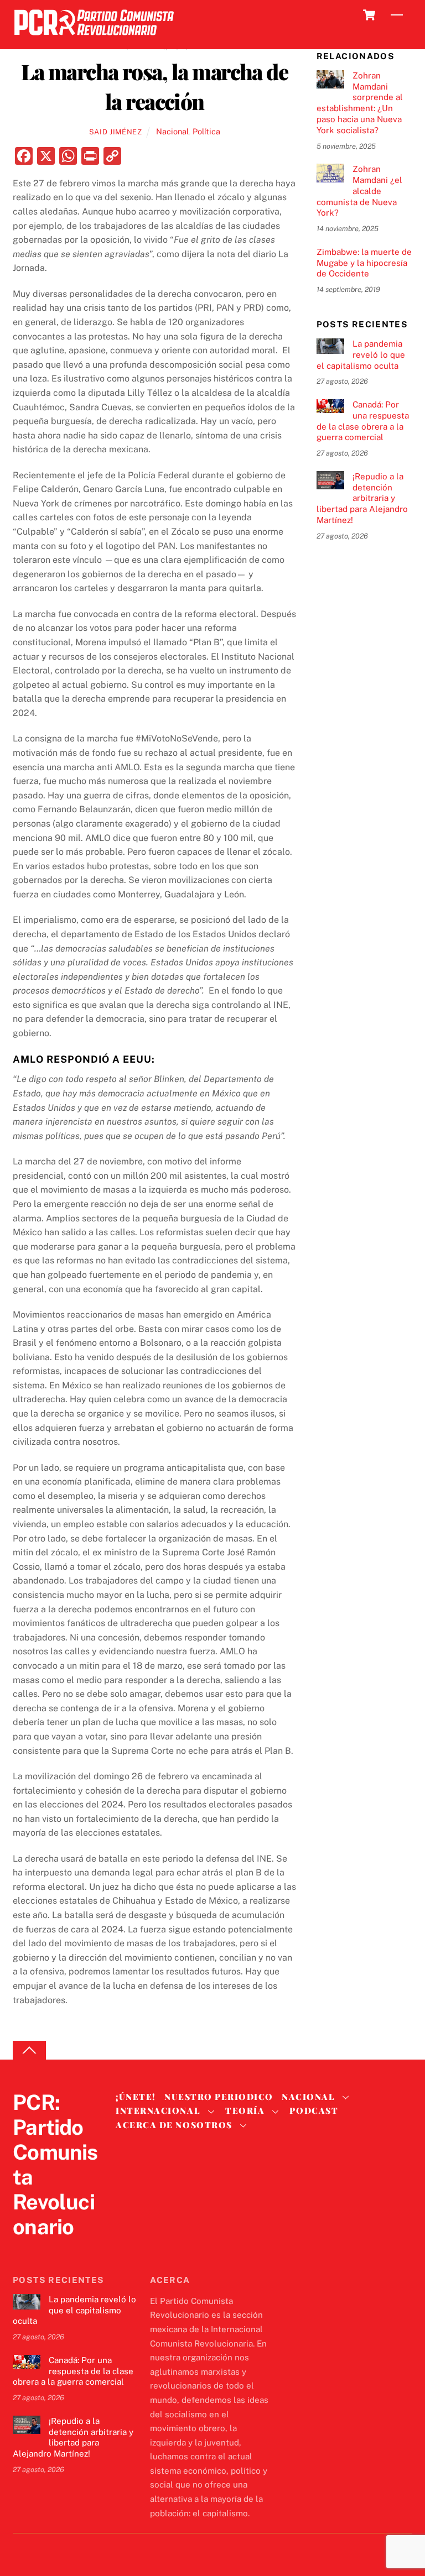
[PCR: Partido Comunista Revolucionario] (94, 38)
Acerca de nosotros (174, 2125)
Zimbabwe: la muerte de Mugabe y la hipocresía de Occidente (364, 263)
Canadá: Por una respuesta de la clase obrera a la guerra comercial (363, 421)
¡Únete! (136, 2097)
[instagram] (77, 2249)
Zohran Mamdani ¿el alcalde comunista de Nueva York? (359, 191)
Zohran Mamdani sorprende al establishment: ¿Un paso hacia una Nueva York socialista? (360, 103)
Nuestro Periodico (219, 2097)
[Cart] (369, 15)
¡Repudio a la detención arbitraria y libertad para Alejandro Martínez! (362, 498)
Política (206, 131)
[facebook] (50, 2249)
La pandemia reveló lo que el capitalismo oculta (361, 355)
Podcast (314, 2110)
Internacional (158, 2110)
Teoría (245, 2110)
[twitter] (24, 2249)
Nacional (172, 131)
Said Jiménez (116, 132)
